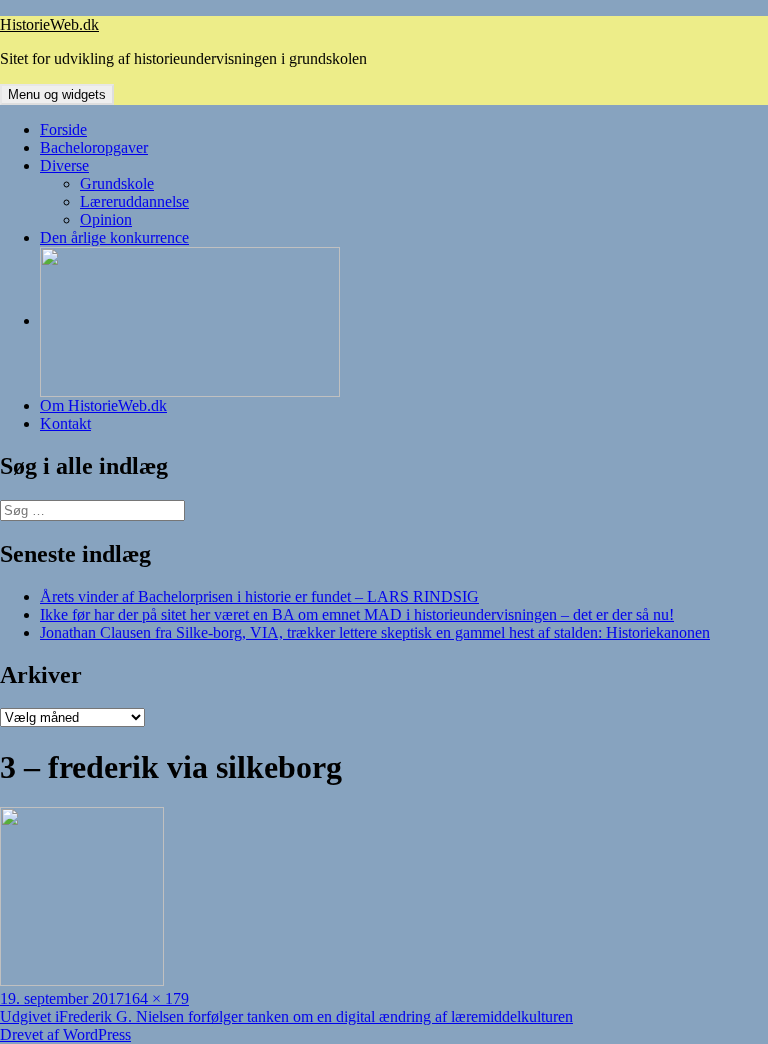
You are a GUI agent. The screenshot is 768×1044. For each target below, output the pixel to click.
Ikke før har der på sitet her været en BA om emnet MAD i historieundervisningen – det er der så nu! (357, 614)
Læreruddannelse (134, 201)
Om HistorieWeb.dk (103, 405)
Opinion (106, 219)
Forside (63, 129)
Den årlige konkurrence (114, 237)
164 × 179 (156, 998)
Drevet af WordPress (65, 1034)
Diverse (64, 165)
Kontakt (65, 423)
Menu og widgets (57, 94)
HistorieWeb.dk (49, 24)
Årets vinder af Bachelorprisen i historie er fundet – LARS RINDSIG (259, 596)
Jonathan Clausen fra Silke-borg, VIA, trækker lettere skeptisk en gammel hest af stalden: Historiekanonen (375, 632)
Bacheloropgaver (94, 147)
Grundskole (117, 183)
